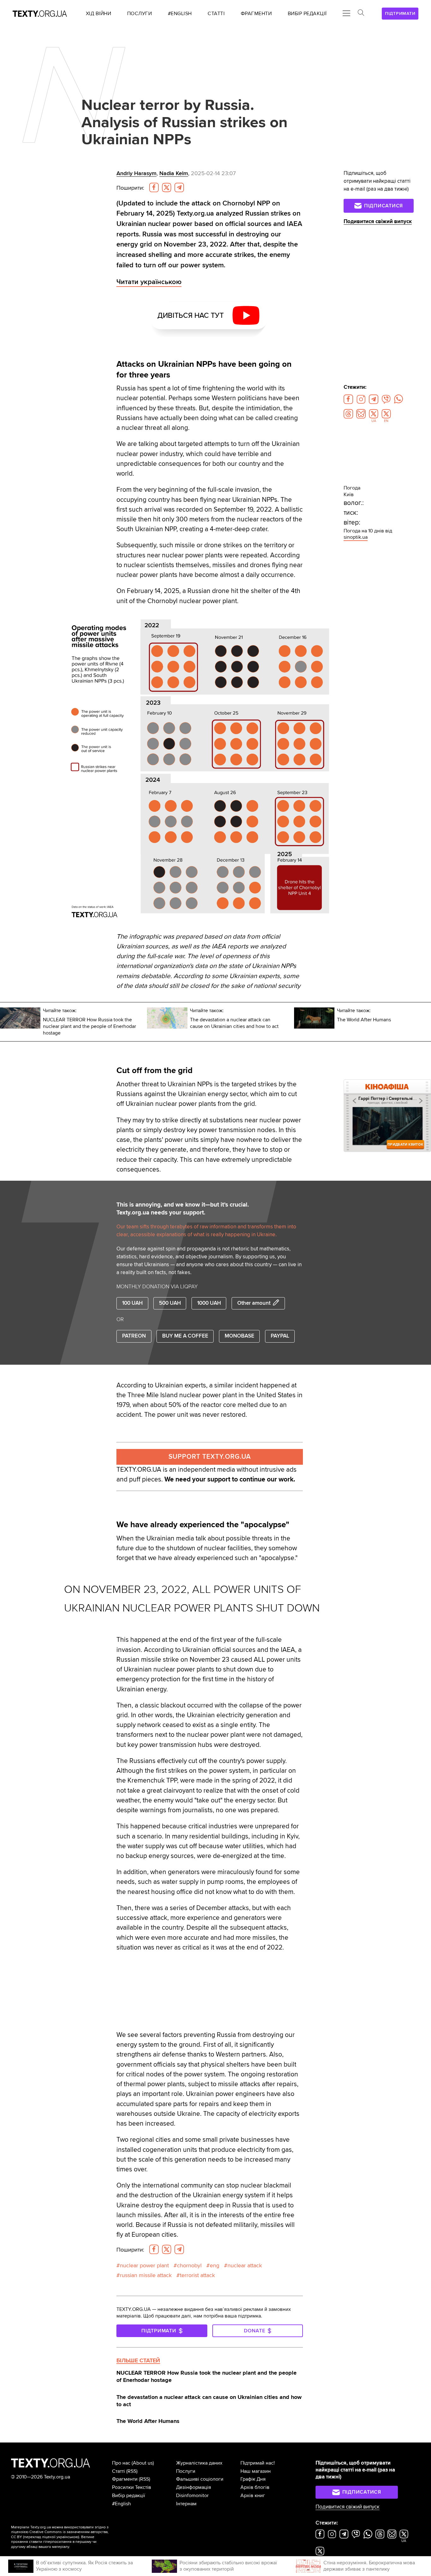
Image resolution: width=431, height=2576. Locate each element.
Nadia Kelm (174, 173)
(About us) (143, 2463)
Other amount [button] (254, 1303)
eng (215, 2266)
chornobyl (189, 2266)
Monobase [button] (239, 1336)
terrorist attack (197, 2275)
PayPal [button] (280, 1336)
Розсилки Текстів (132, 2487)
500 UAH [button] (170, 1303)
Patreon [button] (134, 1336)
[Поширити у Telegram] (179, 187)
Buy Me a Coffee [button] (185, 1336)
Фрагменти (125, 2479)
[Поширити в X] (167, 187)
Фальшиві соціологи (200, 2479)
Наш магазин (256, 2471)
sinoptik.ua (356, 537)
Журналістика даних (199, 2463)
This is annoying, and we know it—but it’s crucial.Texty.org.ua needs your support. (183, 1209)
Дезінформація (194, 2487)
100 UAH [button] (132, 1303)
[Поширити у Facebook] (154, 187)
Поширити (130, 188)
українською (67, 2537)
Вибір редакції (129, 2496)
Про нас (121, 2463)
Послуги (186, 2471)
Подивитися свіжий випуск (378, 222)
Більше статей (138, 2360)
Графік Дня (253, 2479)
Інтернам (186, 2504)
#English (121, 2504)
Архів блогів (255, 2487)
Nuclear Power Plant (144, 2266)
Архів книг (253, 2496)
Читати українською (149, 282)
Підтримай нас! (258, 2463)
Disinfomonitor (192, 2496)
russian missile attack (146, 2275)
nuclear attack (245, 2266)
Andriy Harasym (136, 173)
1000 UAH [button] (209, 1303)
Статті (118, 2471)
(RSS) (132, 2471)
